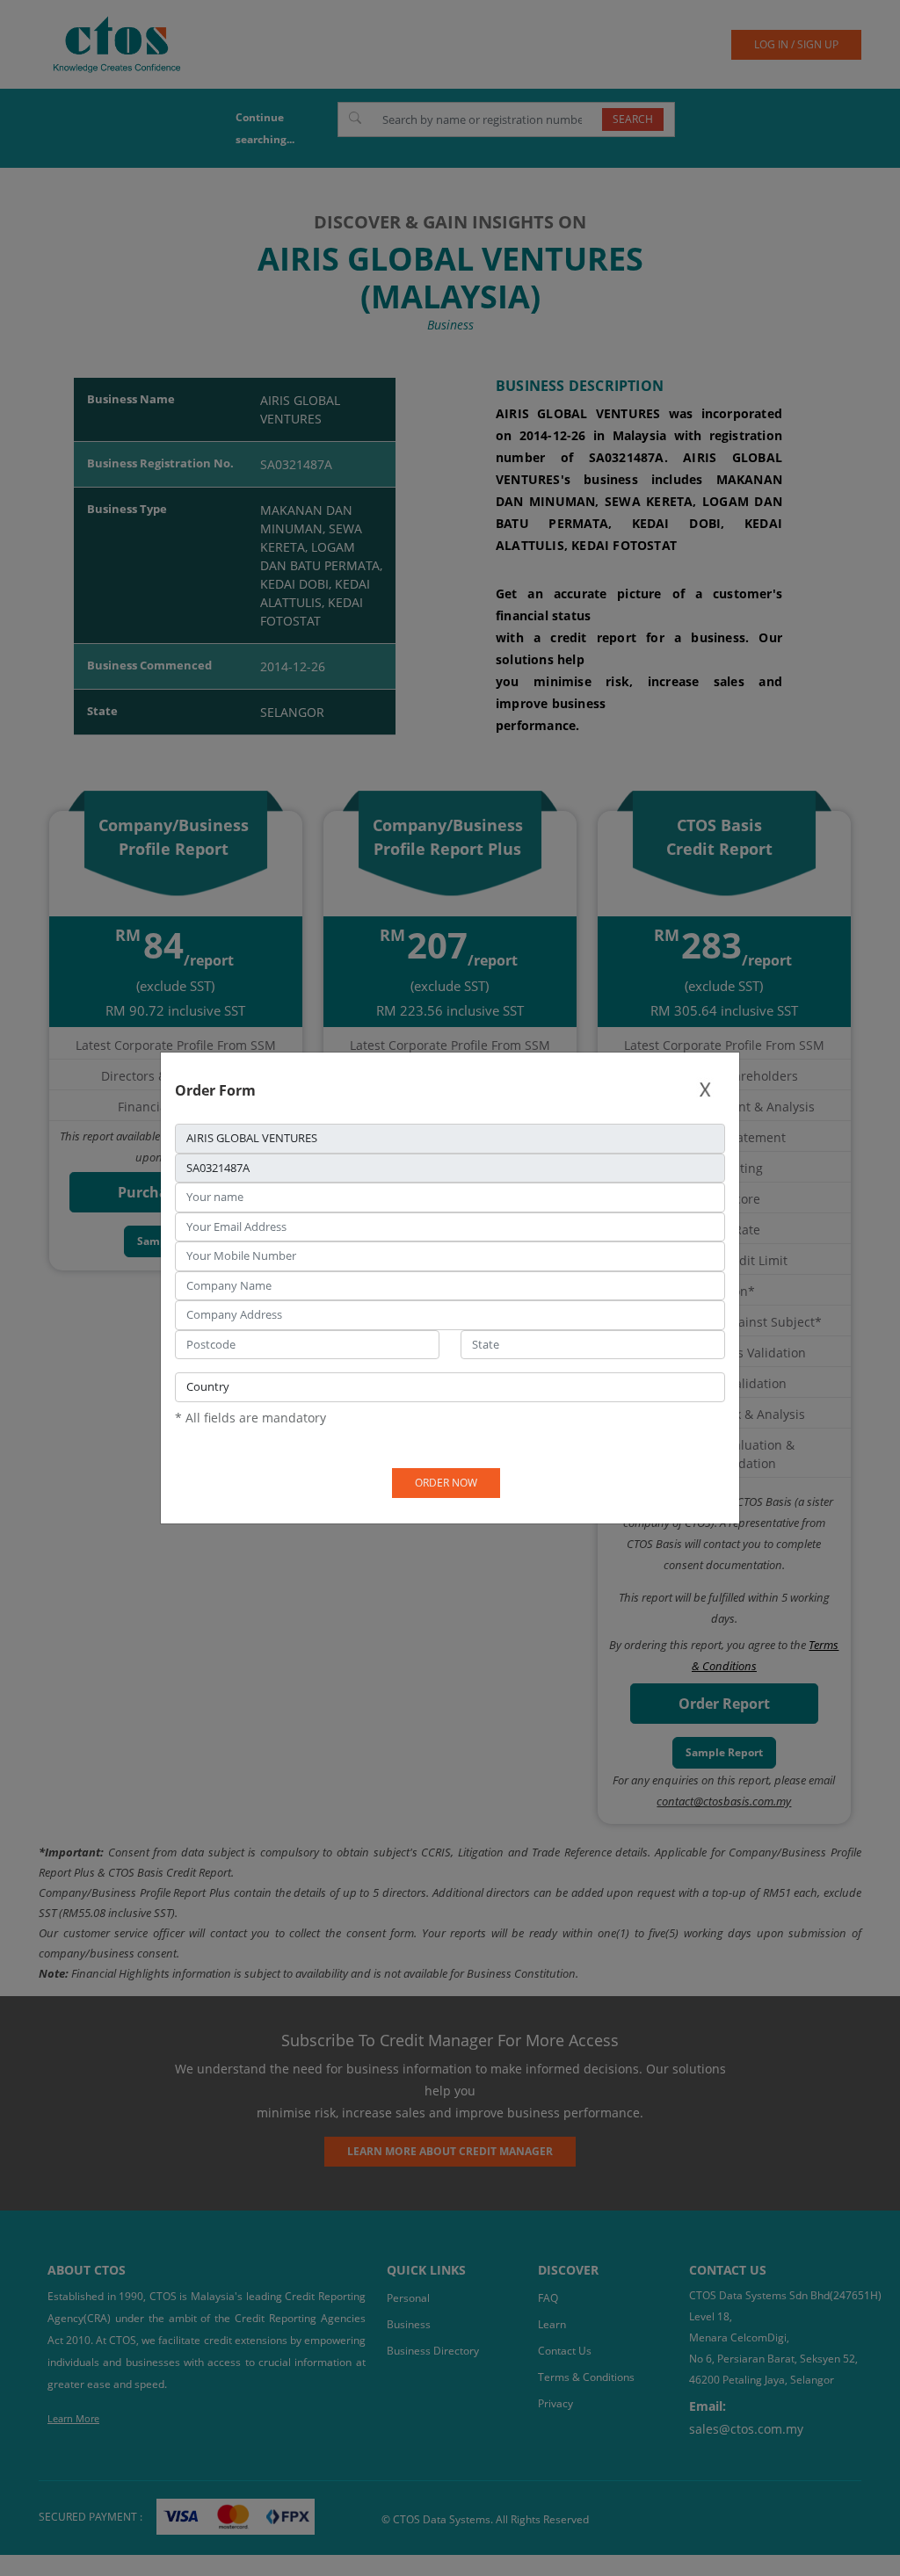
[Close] (705, 1090)
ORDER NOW (446, 1483)
